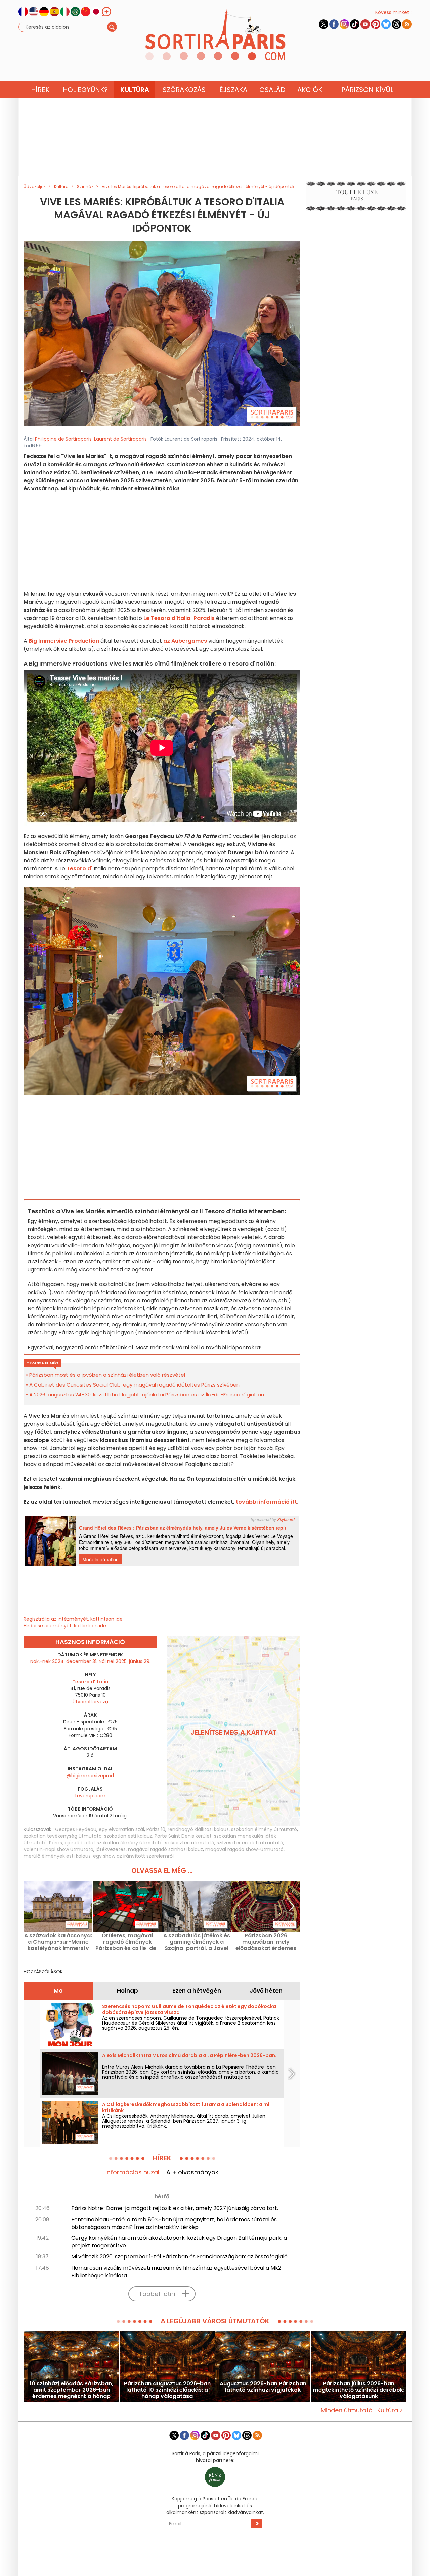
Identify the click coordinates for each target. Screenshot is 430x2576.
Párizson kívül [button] (367, 90)
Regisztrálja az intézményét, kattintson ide (73, 1619)
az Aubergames (185, 641)
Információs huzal (132, 2172)
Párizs (56, 1843)
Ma (58, 1991)
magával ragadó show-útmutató (244, 1849)
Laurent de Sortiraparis (120, 439)
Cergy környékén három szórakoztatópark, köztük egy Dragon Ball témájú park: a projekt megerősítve (179, 2242)
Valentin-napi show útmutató (58, 1849)
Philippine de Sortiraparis (63, 439)
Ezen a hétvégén (197, 1991)
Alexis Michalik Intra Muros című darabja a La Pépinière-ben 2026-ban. (189, 2055)
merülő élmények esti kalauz (57, 1856)
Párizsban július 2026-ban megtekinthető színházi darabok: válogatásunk (359, 2390)
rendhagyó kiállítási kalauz (198, 1829)
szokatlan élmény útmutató (264, 1829)
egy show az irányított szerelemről (133, 1856)
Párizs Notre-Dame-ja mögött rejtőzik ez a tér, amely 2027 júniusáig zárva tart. (175, 2208)
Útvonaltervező (90, 1702)
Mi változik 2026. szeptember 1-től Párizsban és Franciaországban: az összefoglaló (179, 2257)
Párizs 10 (156, 1829)
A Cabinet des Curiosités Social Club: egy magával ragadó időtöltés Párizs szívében (134, 1385)
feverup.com (90, 1796)
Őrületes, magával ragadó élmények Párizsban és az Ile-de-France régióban (127, 1942)
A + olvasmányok (192, 2172)
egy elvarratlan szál (121, 1829)
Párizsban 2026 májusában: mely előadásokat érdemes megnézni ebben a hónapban (266, 1942)
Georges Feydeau (76, 1829)
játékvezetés (111, 1849)
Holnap (127, 1991)
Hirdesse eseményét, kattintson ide (65, 1626)
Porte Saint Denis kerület (183, 1836)
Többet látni (157, 2294)
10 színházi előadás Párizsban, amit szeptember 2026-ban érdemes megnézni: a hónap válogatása (71, 2390)
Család (272, 90)
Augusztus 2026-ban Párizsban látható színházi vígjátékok (263, 2387)
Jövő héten (266, 1991)
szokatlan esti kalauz (128, 1836)
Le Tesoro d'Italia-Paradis (179, 618)
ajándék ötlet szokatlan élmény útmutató (114, 1843)
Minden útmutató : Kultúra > (362, 2410)
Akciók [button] (310, 90)
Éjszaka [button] (233, 90)
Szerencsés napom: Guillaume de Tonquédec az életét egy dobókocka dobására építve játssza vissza (189, 2009)
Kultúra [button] (135, 90)
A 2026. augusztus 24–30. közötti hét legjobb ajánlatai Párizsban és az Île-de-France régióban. (147, 1394)
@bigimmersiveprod (90, 1776)
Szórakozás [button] (184, 90)
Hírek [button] (40, 90)
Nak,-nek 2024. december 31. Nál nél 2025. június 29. (90, 1661)
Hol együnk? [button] (85, 90)
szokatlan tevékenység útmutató (63, 1836)
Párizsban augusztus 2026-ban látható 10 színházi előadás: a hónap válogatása (167, 2390)
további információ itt (266, 1502)
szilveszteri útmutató (190, 1843)
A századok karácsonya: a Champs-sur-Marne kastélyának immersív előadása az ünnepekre (58, 1942)
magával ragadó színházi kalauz (165, 1849)
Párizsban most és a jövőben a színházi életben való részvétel (107, 1375)
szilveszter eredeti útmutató (250, 1843)
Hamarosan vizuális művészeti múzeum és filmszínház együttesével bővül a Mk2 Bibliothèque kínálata (176, 2272)
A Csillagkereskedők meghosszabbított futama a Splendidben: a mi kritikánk (186, 2107)
